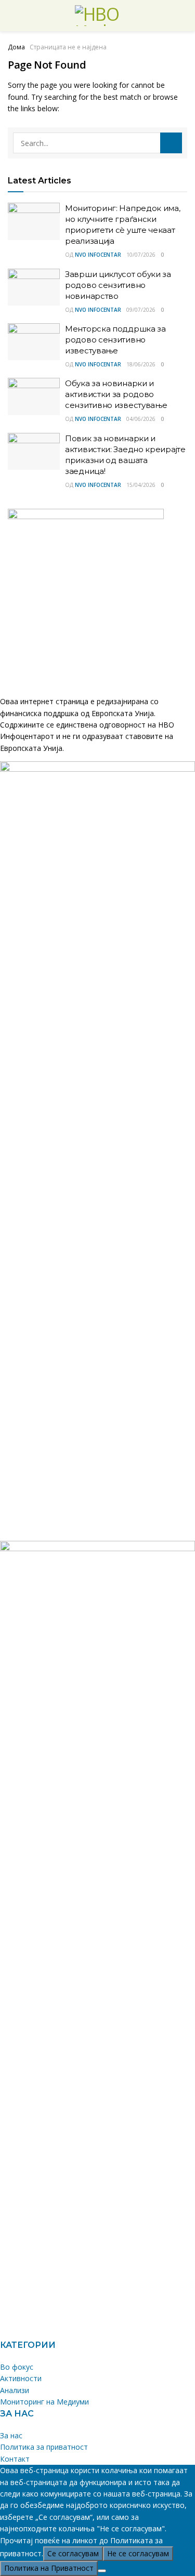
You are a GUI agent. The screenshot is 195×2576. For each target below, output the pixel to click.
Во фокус (17, 2367)
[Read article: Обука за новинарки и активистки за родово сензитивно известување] (34, 397)
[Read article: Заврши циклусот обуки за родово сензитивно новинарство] (34, 287)
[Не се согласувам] (102, 2571)
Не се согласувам (138, 2553)
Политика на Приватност (49, 2568)
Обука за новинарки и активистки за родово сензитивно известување (116, 394)
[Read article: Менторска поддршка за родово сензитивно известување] (34, 342)
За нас (11, 2435)
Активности (21, 2378)
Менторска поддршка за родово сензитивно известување (115, 340)
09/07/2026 (141, 310)
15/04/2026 (141, 485)
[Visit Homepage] (98, 16)
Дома (16, 47)
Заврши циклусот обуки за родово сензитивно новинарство (118, 285)
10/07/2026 (141, 255)
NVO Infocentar (98, 255)
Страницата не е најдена (68, 47)
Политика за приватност (44, 2447)
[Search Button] (171, 143)
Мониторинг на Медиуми (44, 2402)
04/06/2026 (141, 419)
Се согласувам (73, 2553)
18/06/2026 (141, 364)
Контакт (15, 2459)
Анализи (15, 2390)
